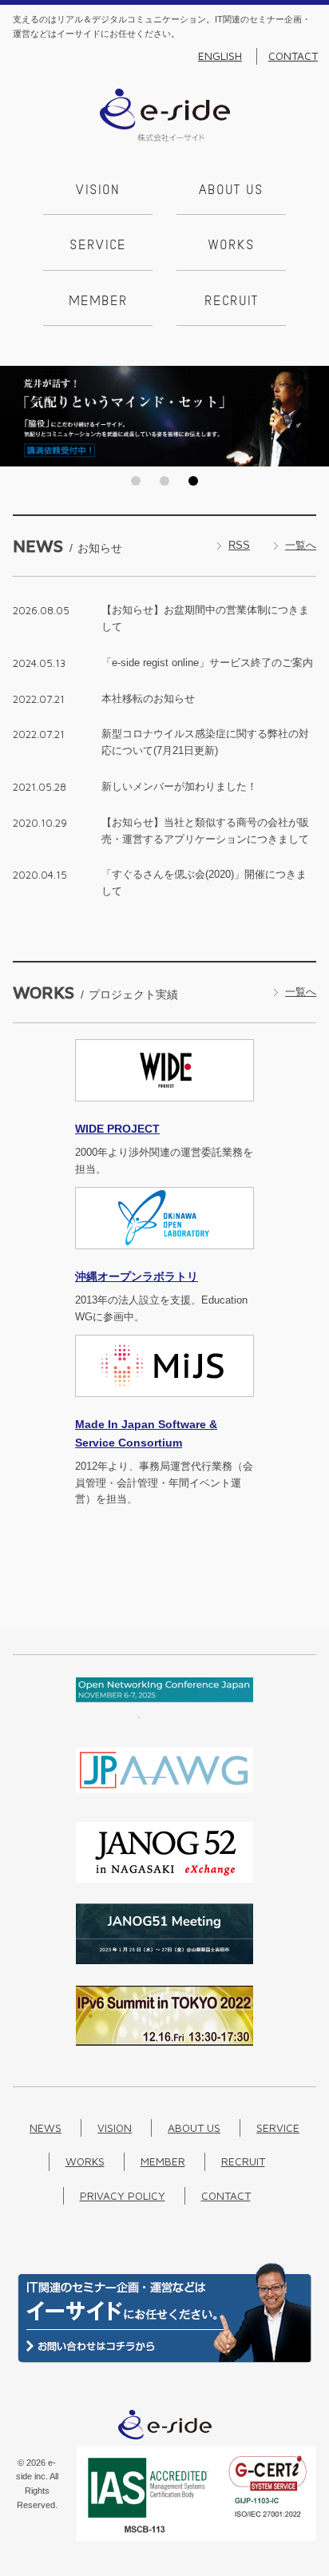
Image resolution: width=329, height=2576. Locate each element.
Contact (293, 56)
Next (312, 416)
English (220, 56)
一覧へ (301, 545)
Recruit (231, 302)
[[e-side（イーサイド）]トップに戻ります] (165, 138)
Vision (98, 191)
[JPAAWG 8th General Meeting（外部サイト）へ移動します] (164, 1797)
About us (231, 191)
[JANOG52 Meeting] (164, 1879)
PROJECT (117, 1129)
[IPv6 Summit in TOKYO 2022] (164, 2042)
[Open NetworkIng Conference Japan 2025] (164, 1715)
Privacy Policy (123, 2195)
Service (98, 246)
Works (232, 246)
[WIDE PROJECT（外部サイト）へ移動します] (164, 1111)
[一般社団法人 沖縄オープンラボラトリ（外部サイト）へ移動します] (164, 1258)
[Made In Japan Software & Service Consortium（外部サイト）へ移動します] (164, 1406)
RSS (239, 545)
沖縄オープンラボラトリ (137, 1276)
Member (98, 302)
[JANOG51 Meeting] (164, 1961)
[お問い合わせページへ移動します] (164, 2359)
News (46, 2127)
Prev (17, 416)
